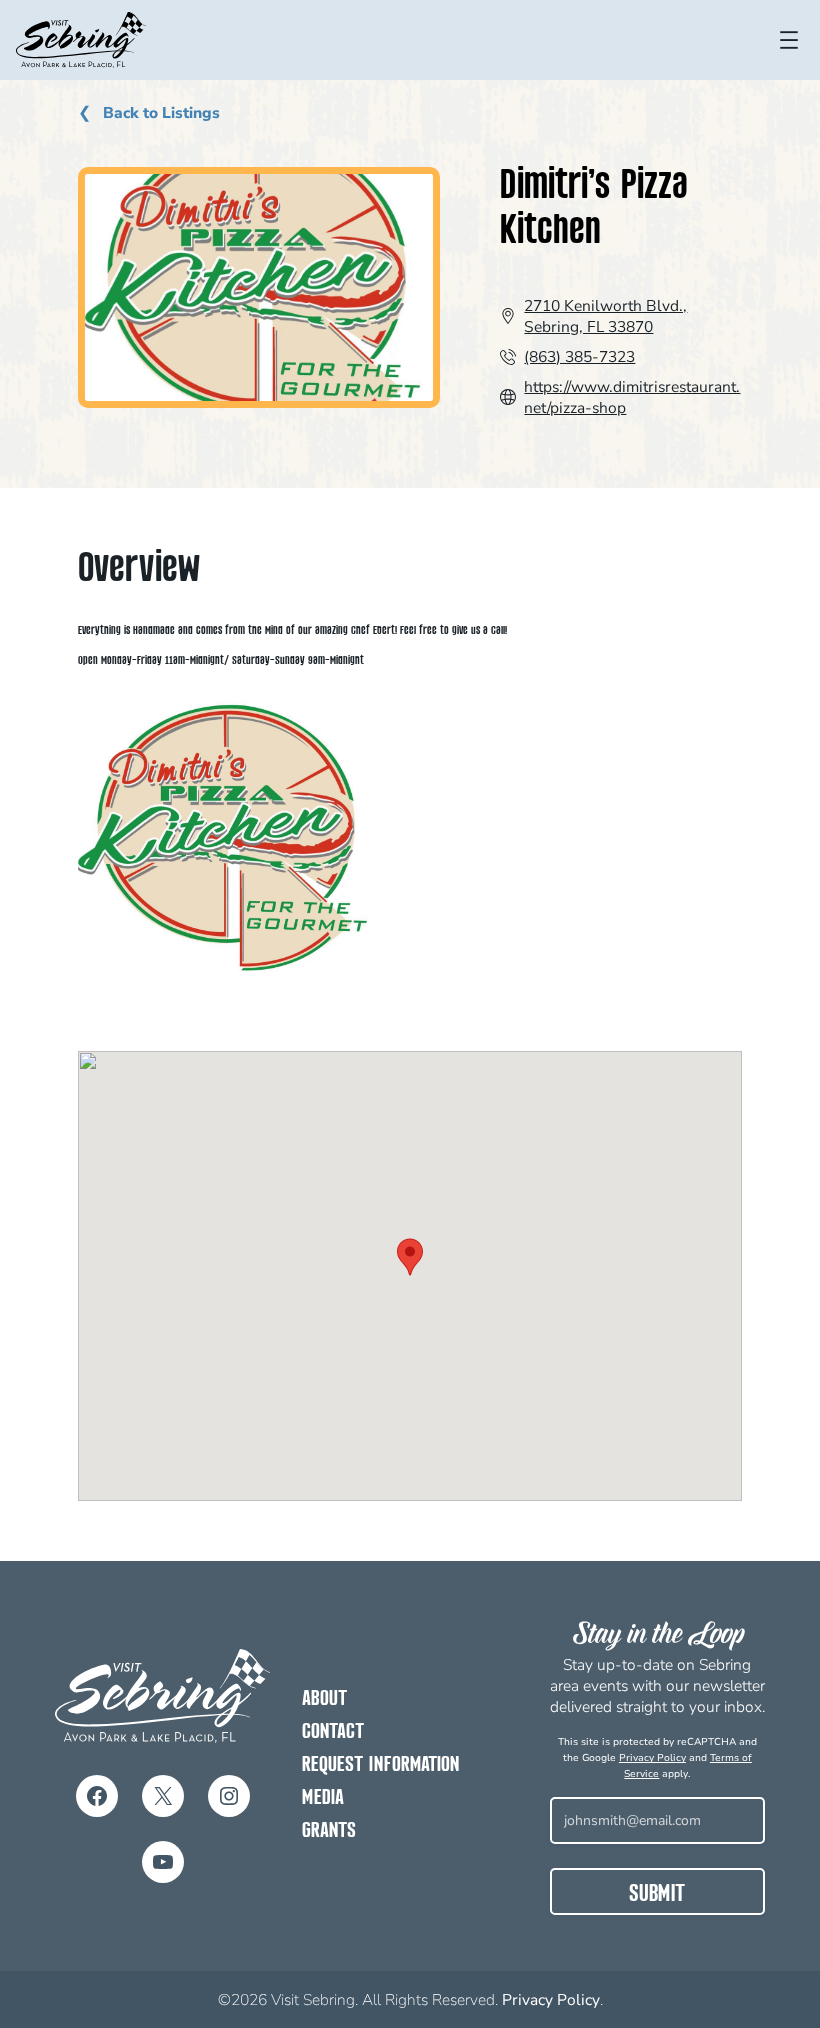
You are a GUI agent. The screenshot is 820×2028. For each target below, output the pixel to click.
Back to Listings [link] (159, 113)
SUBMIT (657, 1895)
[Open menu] (789, 40)
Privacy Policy (652, 1758)
